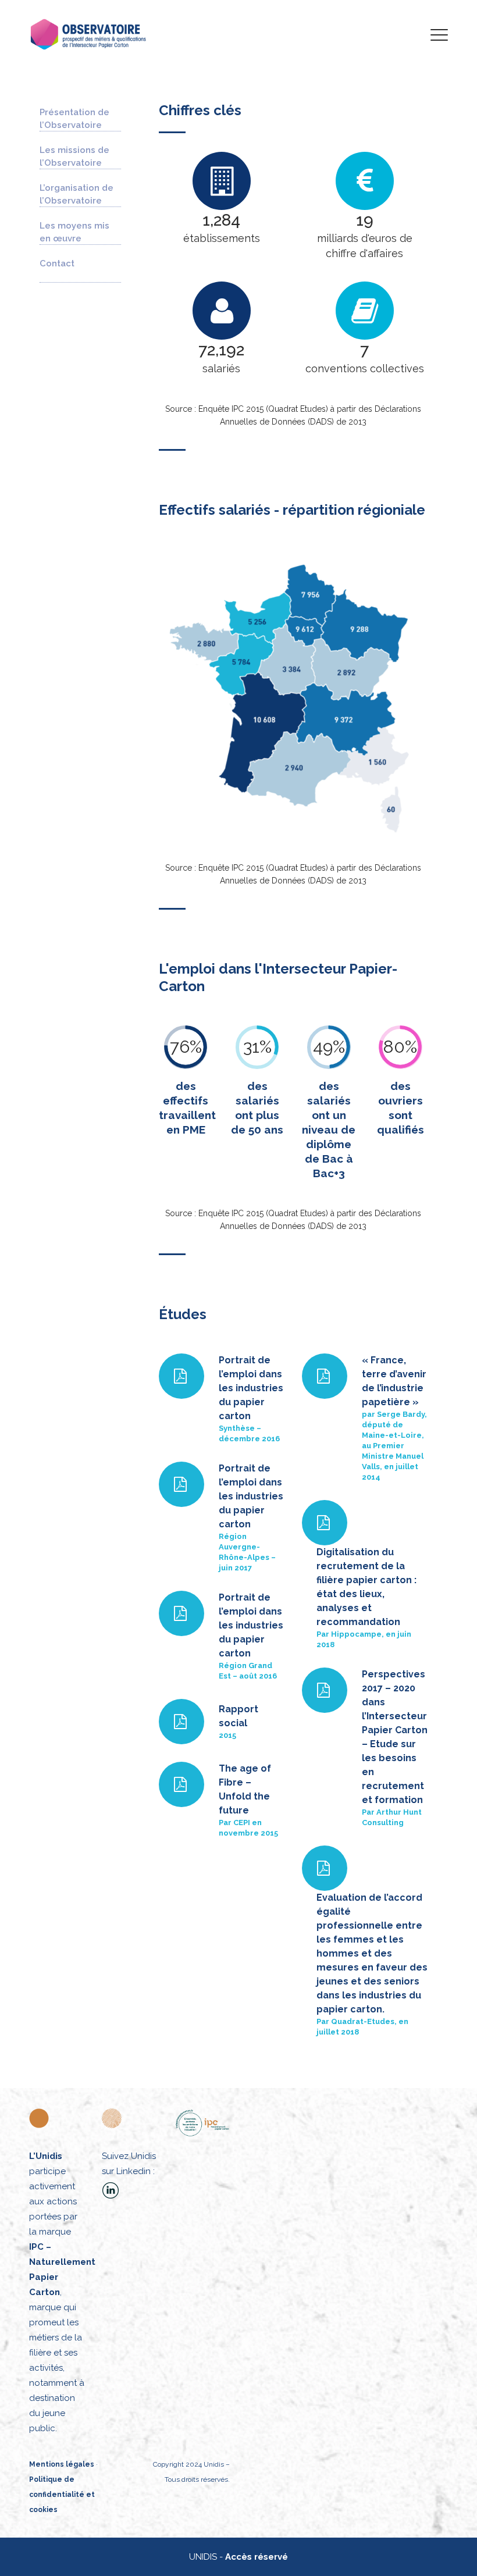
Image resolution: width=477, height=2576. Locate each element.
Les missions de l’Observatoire (74, 156)
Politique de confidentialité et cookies (62, 2495)
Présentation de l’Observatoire (74, 119)
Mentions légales (62, 2464)
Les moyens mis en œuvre (74, 232)
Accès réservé (257, 2557)
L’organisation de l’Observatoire (76, 194)
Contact (57, 263)
